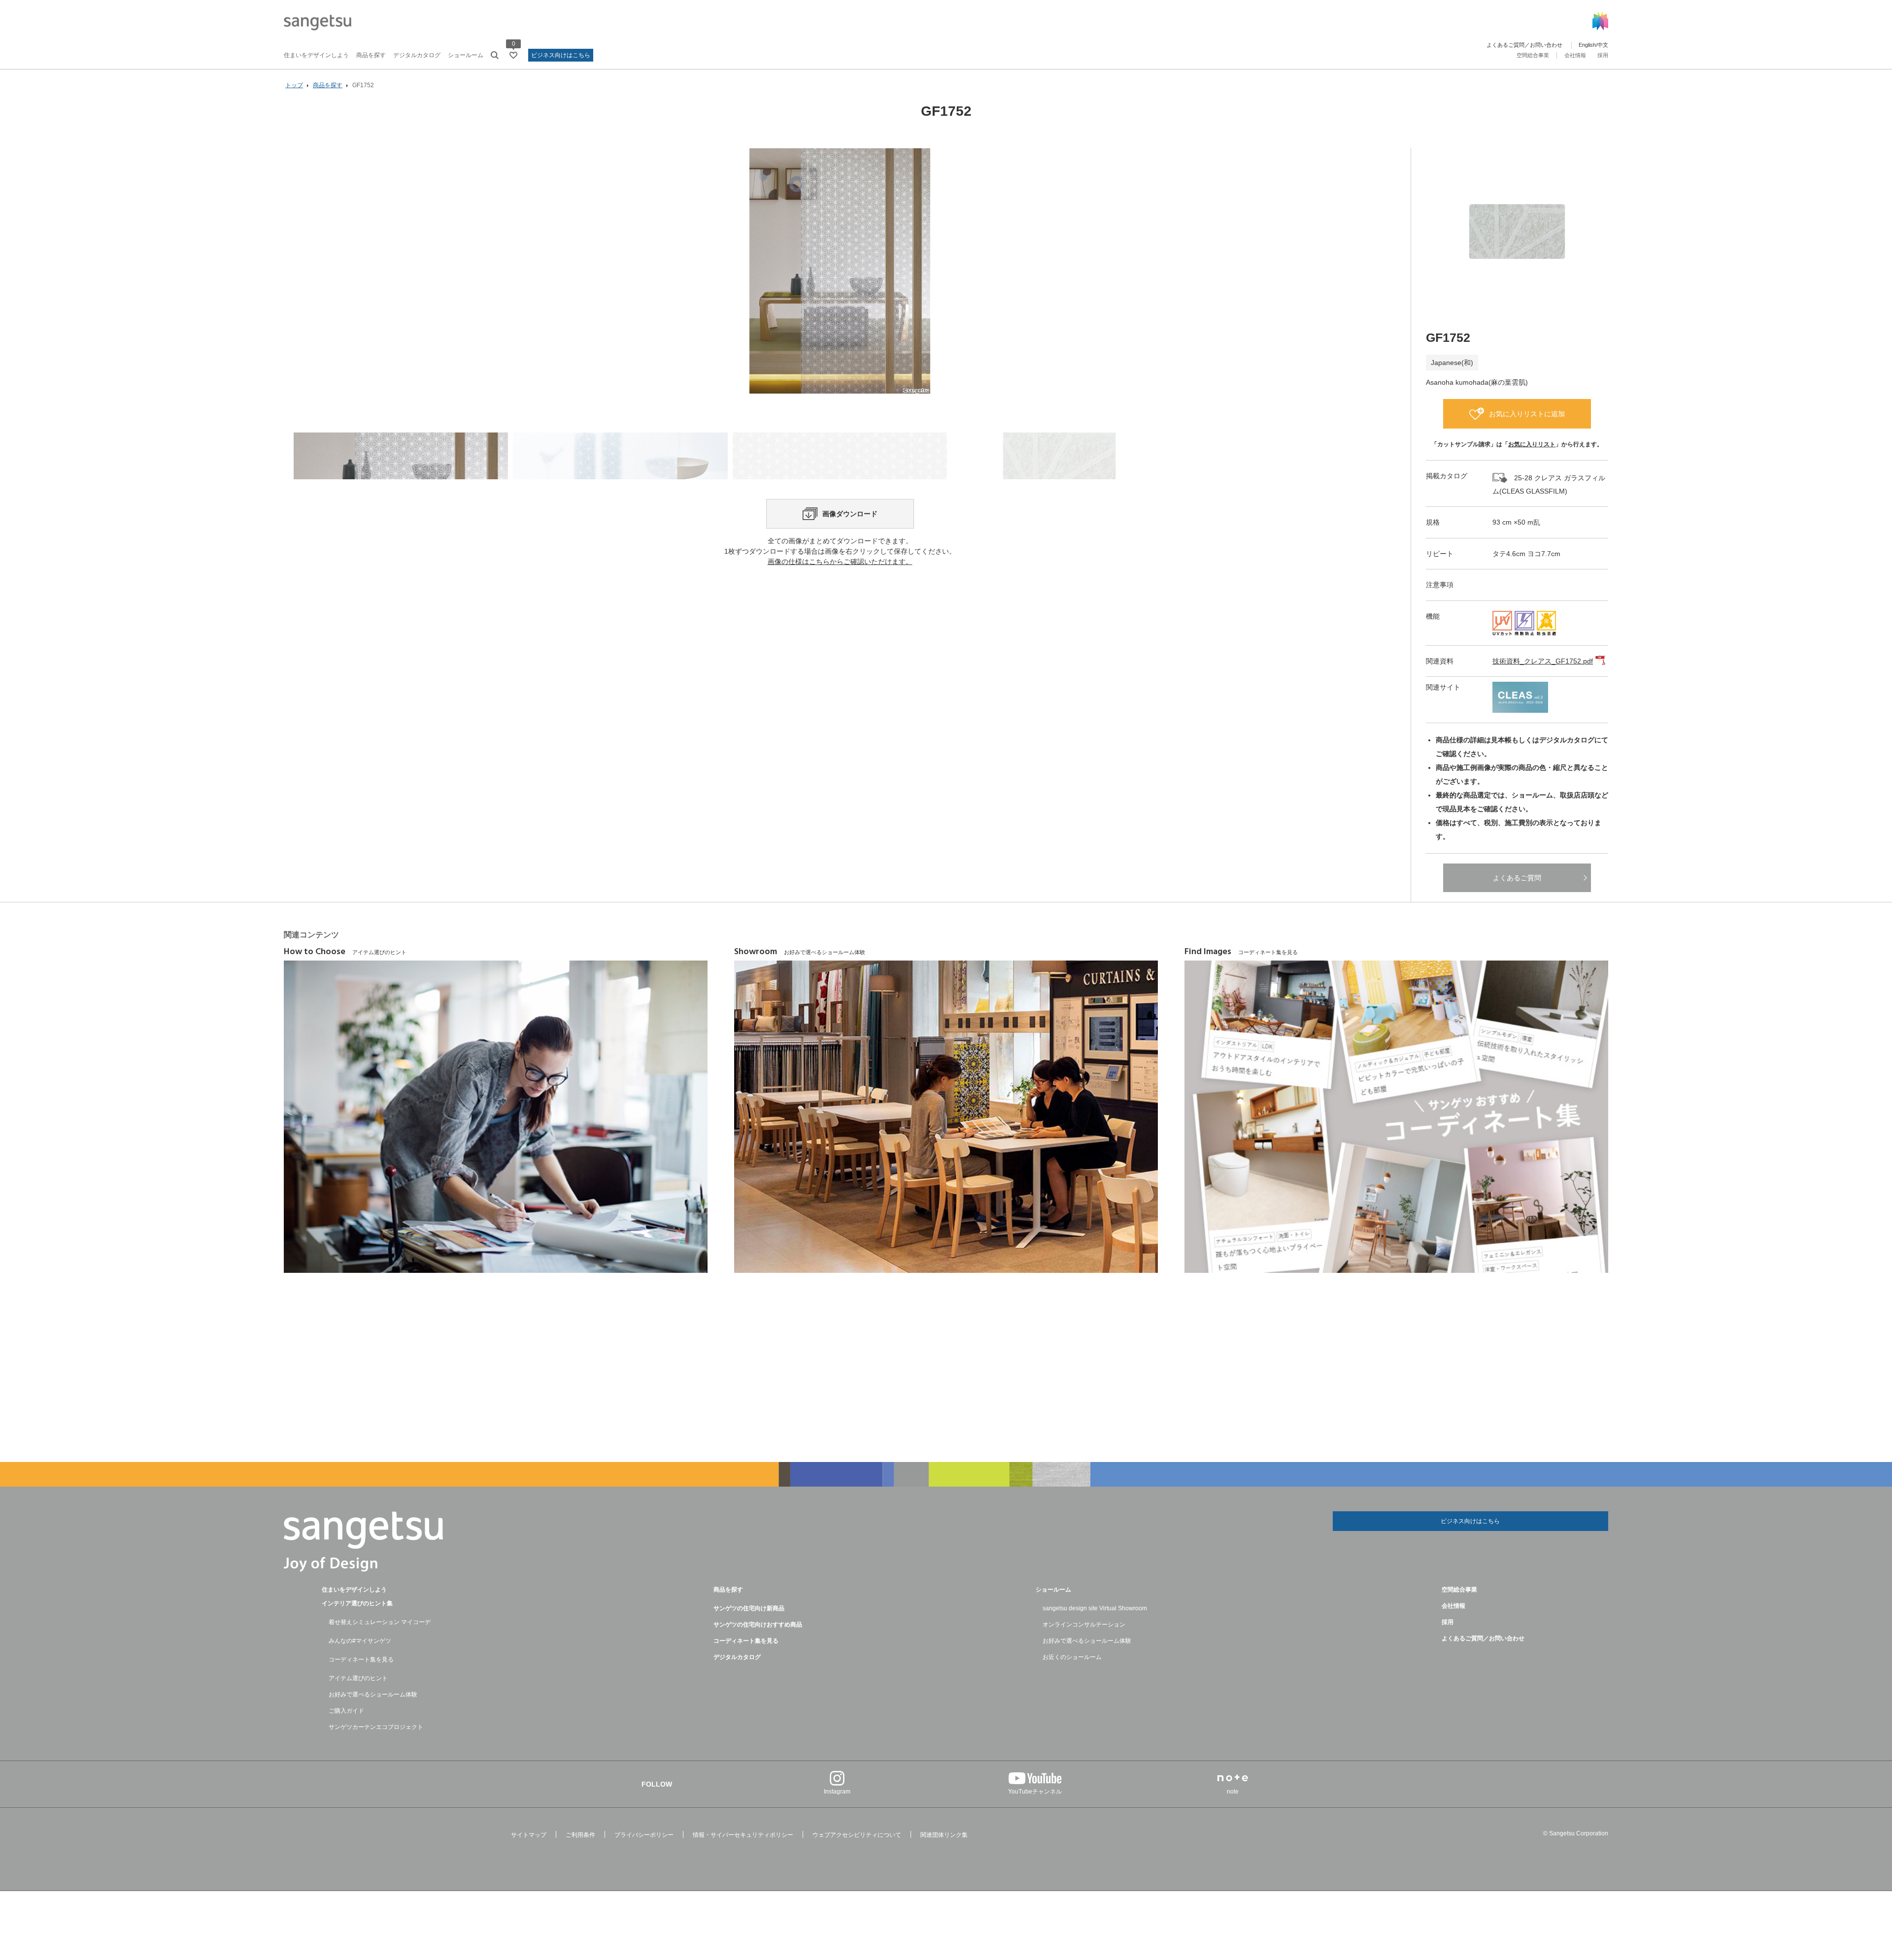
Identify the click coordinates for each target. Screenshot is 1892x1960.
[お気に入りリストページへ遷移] (513, 55)
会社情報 (1575, 55)
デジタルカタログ (417, 55)
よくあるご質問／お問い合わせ (1524, 45)
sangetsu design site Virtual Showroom (1095, 1608)
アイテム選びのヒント (358, 1678)
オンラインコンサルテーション (1084, 1625)
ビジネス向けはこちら (561, 55)
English (1587, 45)
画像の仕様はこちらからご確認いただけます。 (840, 562)
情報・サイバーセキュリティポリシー (743, 1835)
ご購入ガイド (346, 1711)
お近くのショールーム (1072, 1657)
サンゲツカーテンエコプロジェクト (376, 1727)
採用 (1603, 55)
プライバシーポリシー (644, 1835)
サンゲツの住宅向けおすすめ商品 (758, 1625)
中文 (1603, 45)
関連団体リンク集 (944, 1835)
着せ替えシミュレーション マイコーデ (380, 1622)
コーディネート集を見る (361, 1660)
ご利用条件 (580, 1835)
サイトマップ (529, 1835)
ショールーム (466, 55)
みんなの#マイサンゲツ (360, 1641)
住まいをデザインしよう (316, 55)
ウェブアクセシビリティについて (857, 1835)
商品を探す (371, 55)
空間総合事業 (1533, 55)
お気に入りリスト (1532, 444)
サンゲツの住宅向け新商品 (749, 1608)
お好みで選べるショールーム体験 (373, 1694)
